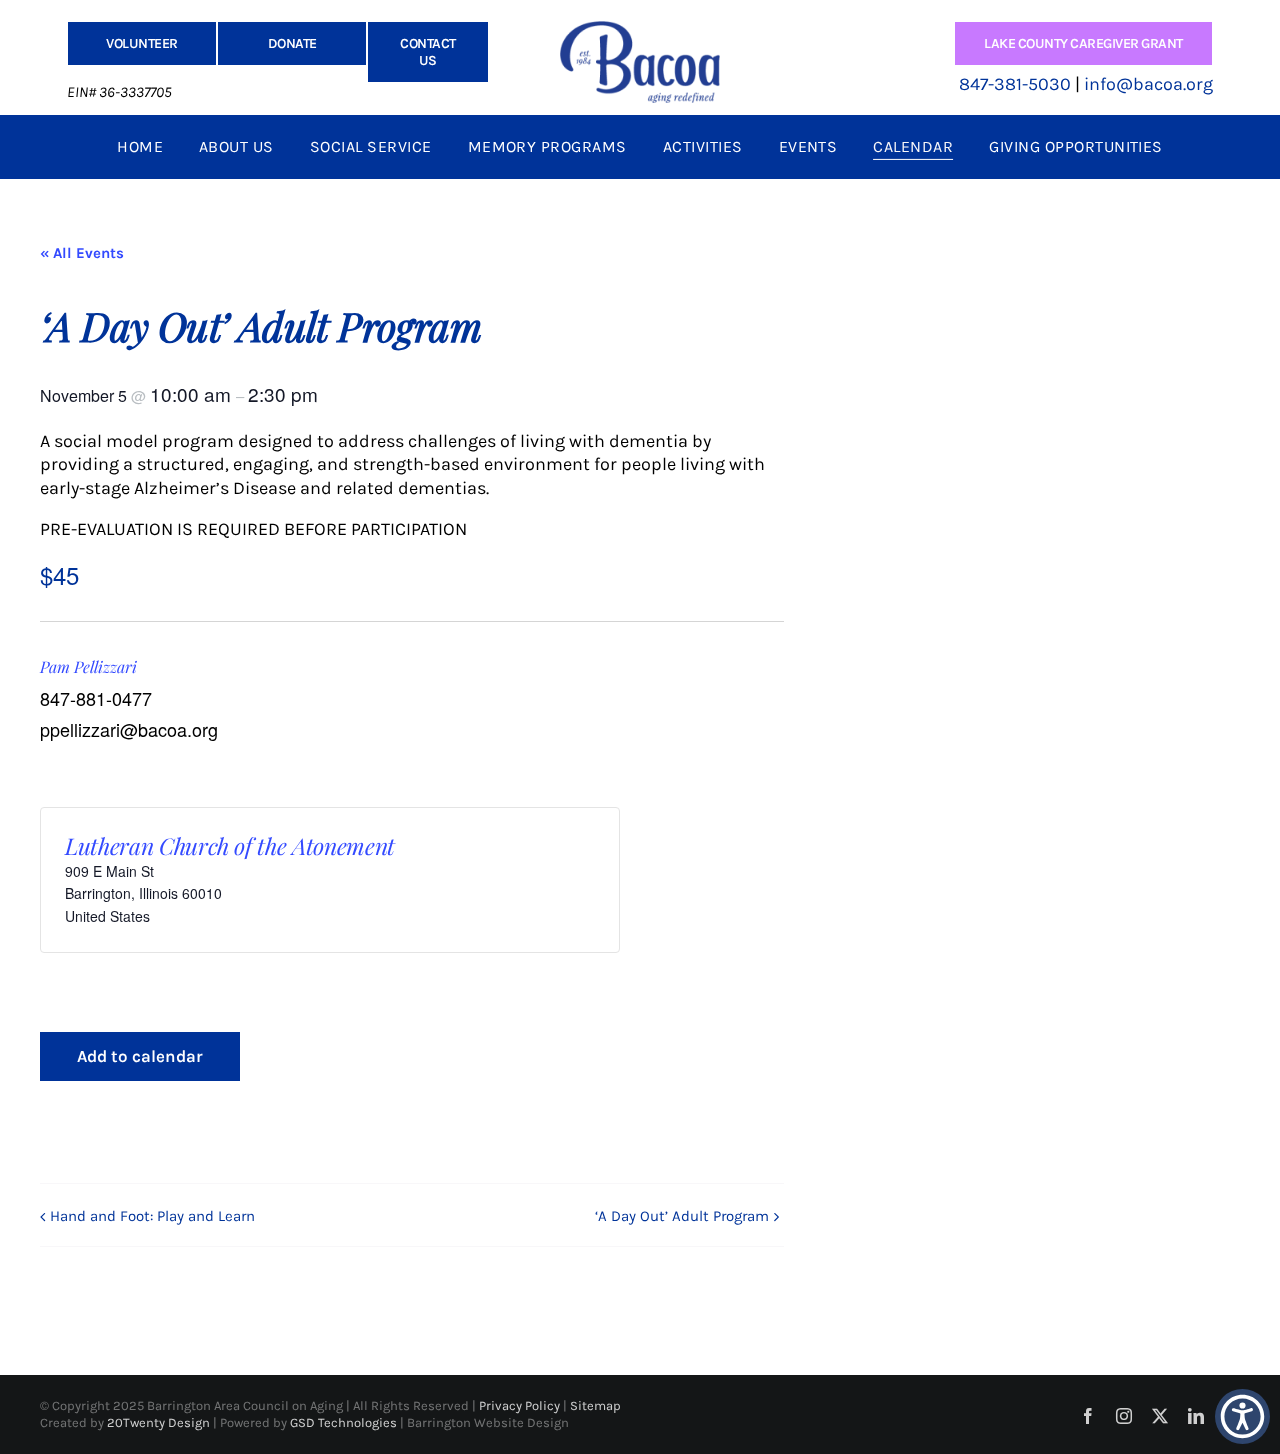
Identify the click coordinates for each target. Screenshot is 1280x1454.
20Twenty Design (158, 1422)
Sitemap (595, 1405)
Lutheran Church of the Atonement (230, 845)
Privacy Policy (521, 1405)
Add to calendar (140, 1056)
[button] (1242, 1416)
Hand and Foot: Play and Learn (152, 1216)
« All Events (82, 253)
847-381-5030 (1015, 84)
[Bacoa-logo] (640, 30)
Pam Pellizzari (88, 666)
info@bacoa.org (1148, 84)
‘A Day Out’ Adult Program (682, 1216)
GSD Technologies (345, 1422)
